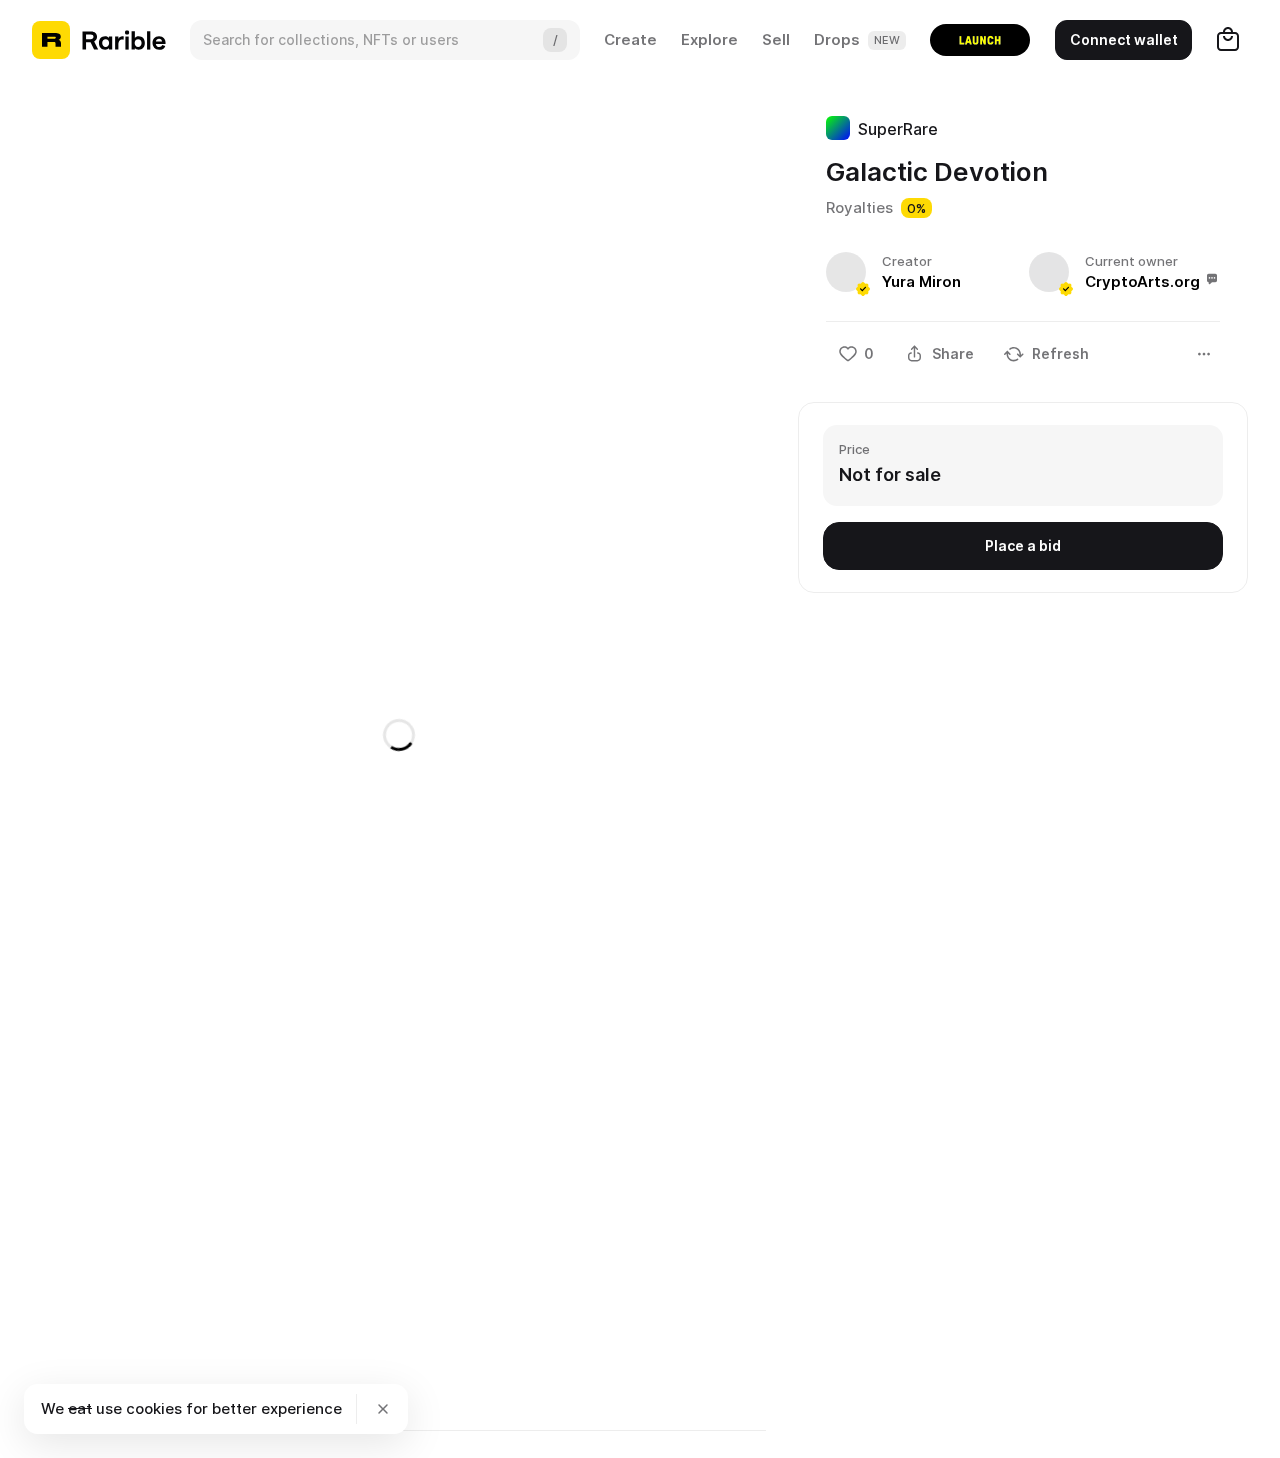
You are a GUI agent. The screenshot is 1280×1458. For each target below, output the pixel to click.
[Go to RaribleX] (980, 40)
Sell (776, 39)
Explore (709, 39)
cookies (154, 1408)
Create (630, 39)
